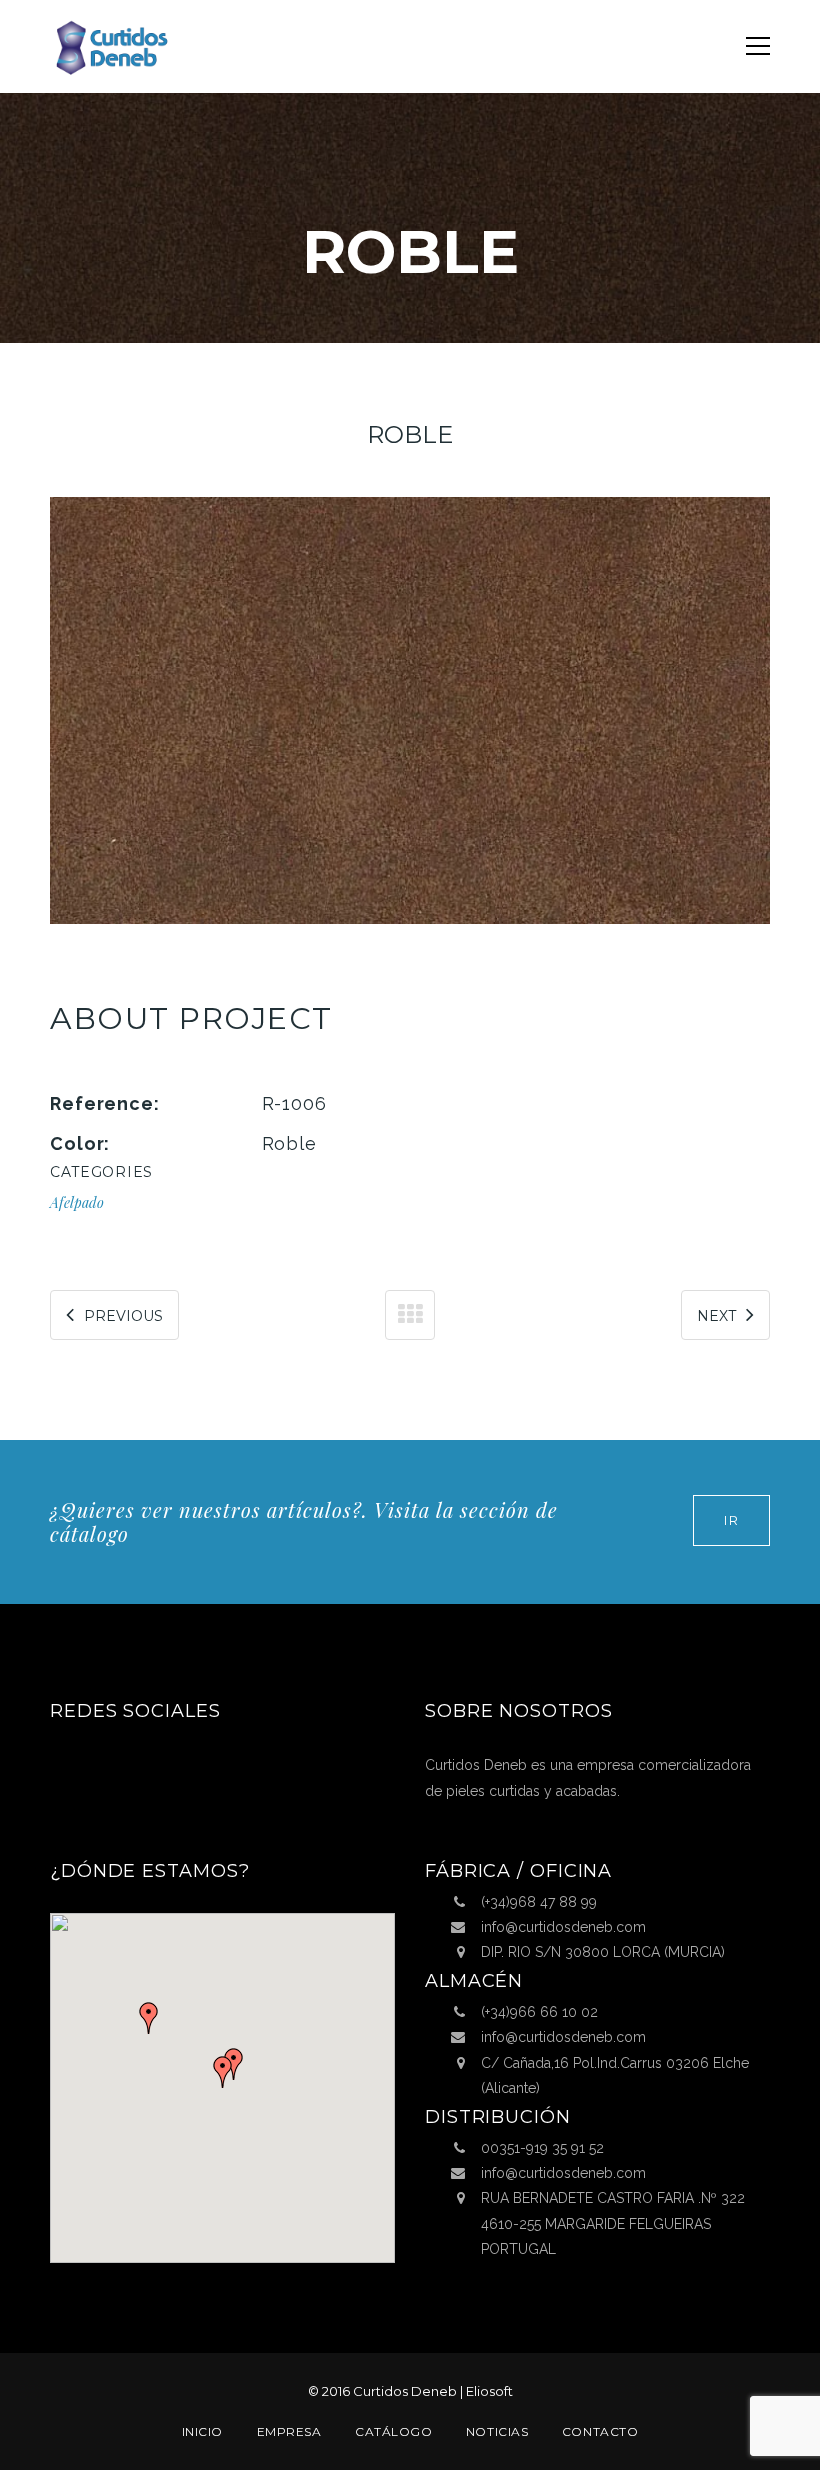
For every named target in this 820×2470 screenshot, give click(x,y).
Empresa (289, 2431)
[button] (223, 2072)
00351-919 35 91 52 (542, 2148)
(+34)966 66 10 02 (539, 2012)
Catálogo (393, 2431)
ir (731, 1520)
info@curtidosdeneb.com (563, 1927)
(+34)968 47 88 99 (539, 1902)
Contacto (600, 2431)
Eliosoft (489, 2391)
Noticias (497, 2431)
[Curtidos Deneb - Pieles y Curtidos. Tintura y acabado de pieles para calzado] (110, 46)
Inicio (202, 2431)
